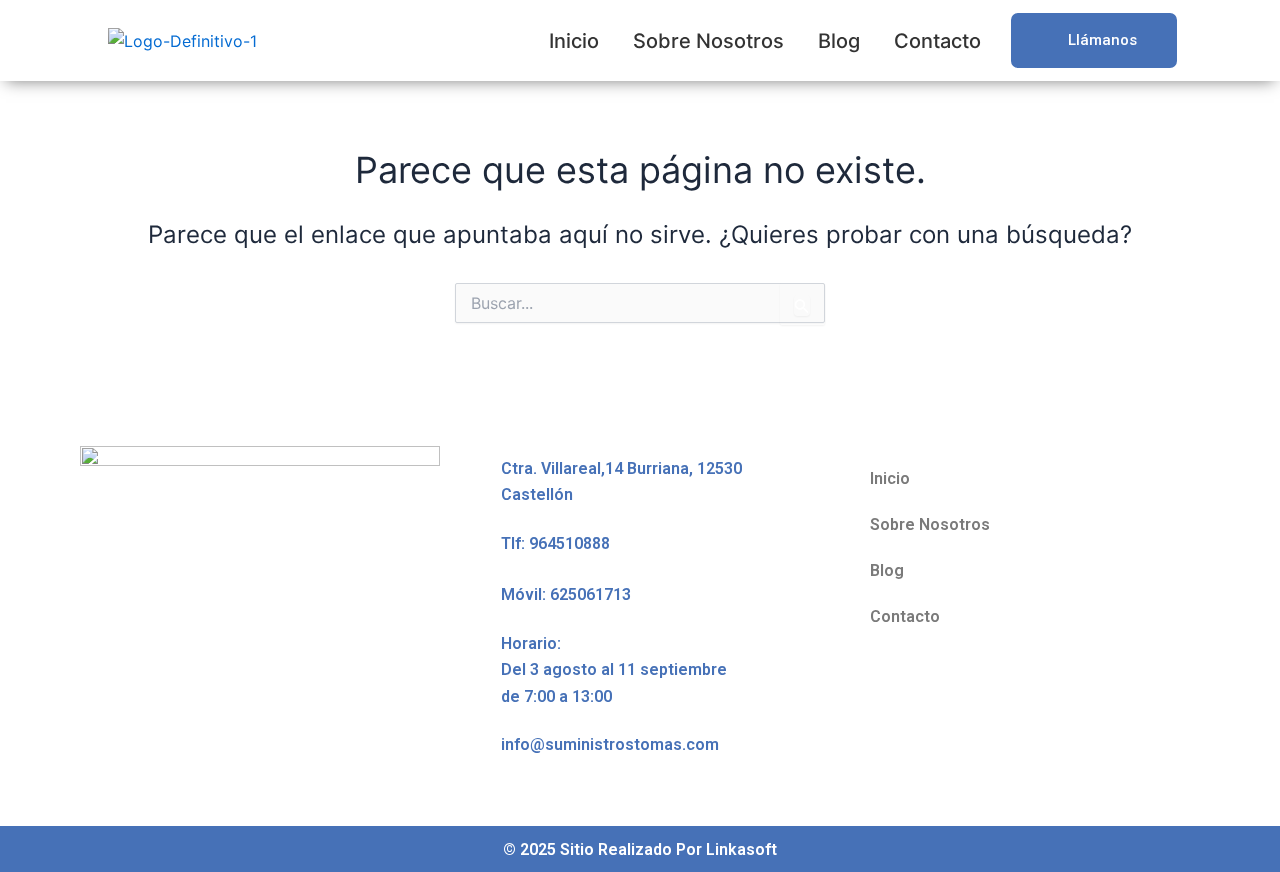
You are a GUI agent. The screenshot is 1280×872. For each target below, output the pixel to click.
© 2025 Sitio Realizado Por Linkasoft (640, 849)
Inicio (574, 41)
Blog (839, 41)
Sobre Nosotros (708, 41)
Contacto (937, 41)
